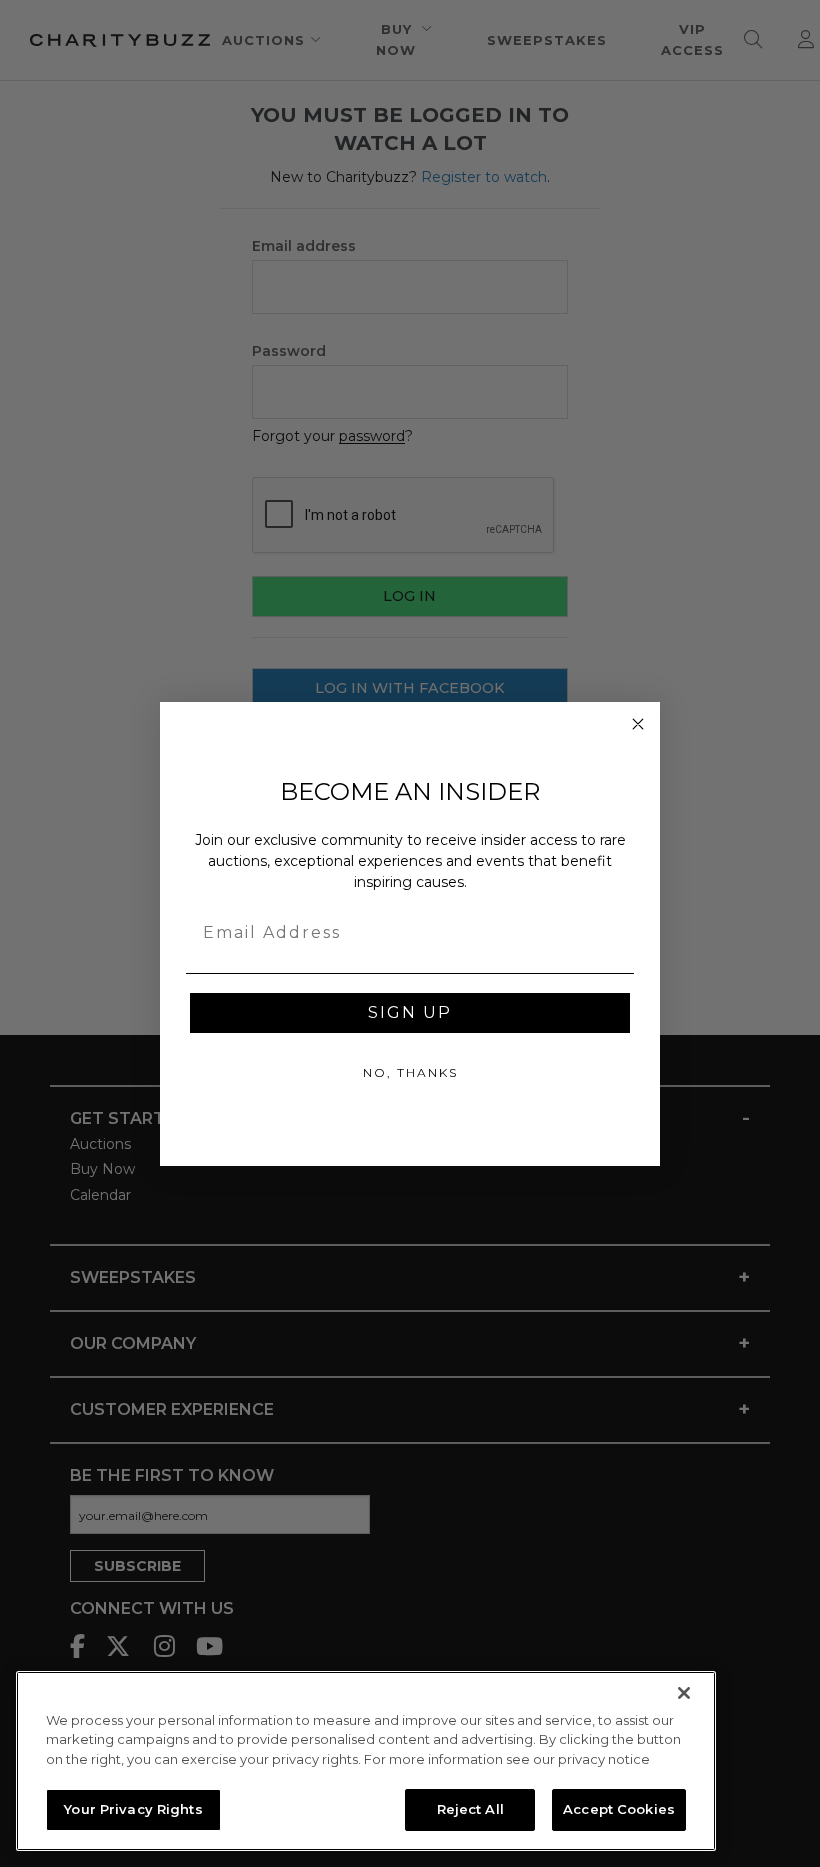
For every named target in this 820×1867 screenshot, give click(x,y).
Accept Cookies (619, 1809)
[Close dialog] (638, 724)
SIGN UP (410, 1012)
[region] (366, 1761)
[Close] (684, 1693)
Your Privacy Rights (133, 1809)
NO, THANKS (410, 1072)
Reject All (470, 1809)
